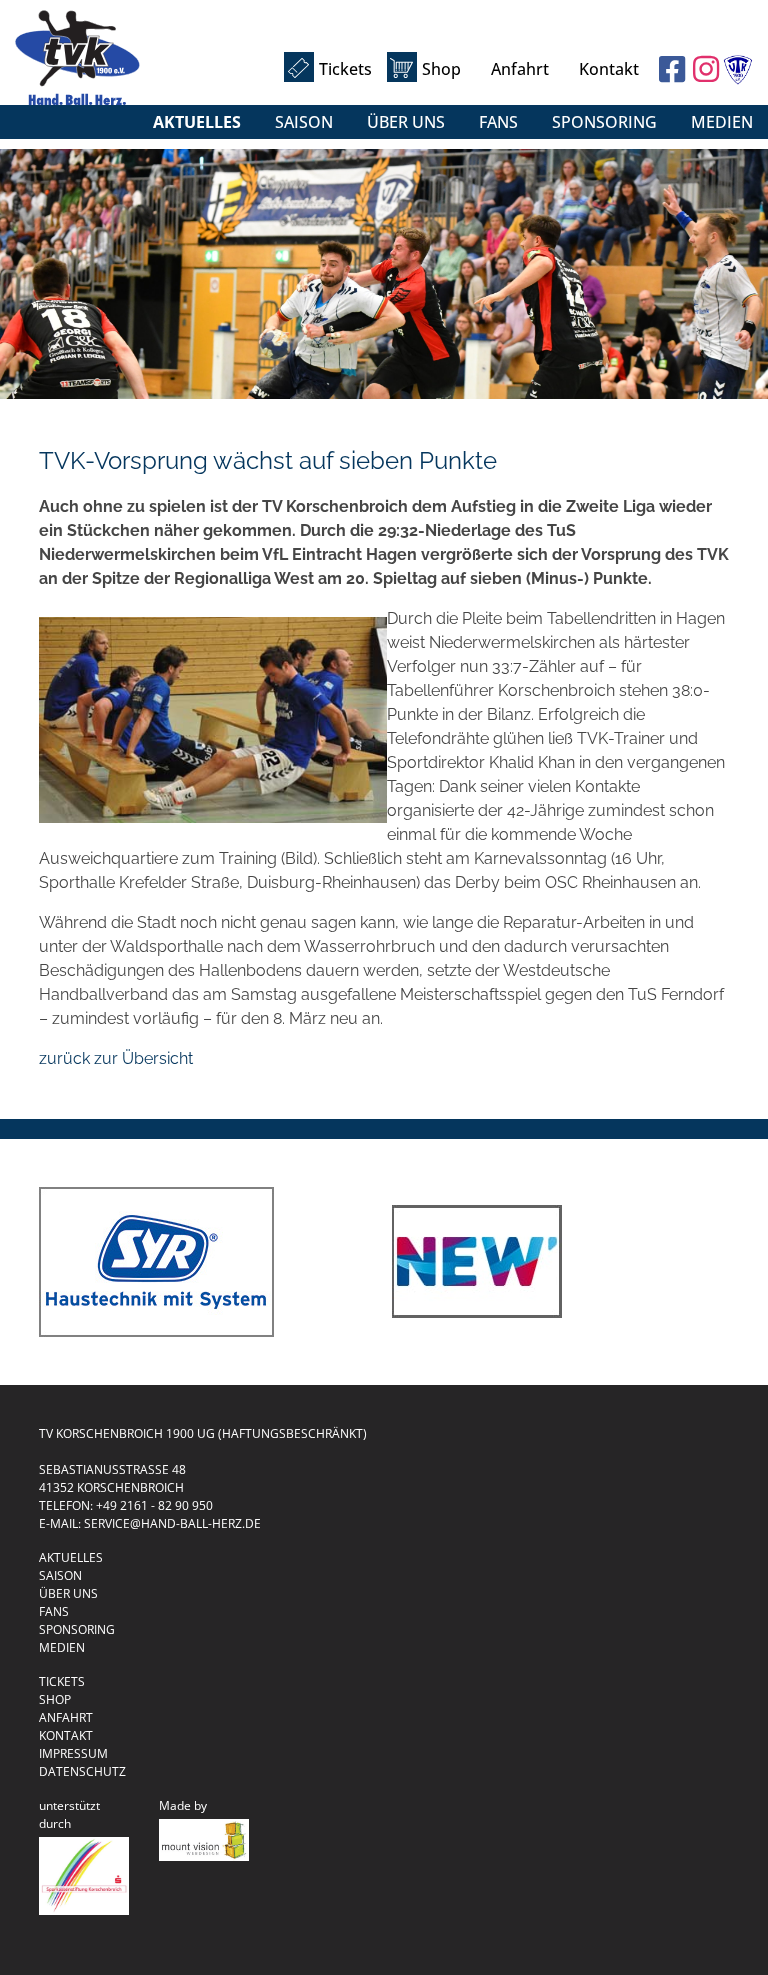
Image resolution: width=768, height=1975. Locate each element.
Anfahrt (520, 69)
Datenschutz (82, 1771)
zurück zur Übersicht (116, 1058)
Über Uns (406, 122)
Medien (722, 122)
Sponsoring (604, 122)
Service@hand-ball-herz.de (172, 1523)
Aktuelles (197, 122)
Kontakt (609, 69)
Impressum (73, 1753)
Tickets (345, 69)
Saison (304, 122)
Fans (498, 122)
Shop (441, 69)
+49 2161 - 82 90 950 (154, 1505)
